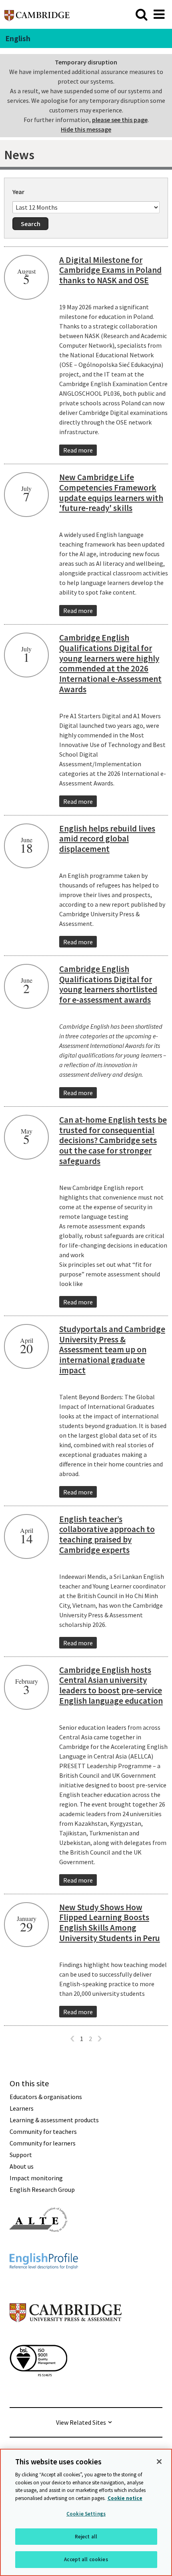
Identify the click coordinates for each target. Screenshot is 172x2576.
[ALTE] (38, 2246)
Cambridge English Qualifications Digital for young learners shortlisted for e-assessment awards (108, 985)
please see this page (120, 120)
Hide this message (86, 129)
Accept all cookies (86, 2559)
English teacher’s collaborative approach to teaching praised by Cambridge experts (107, 1535)
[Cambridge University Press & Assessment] (66, 2338)
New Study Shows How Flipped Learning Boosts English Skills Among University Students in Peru (110, 1923)
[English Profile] (44, 2284)
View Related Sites (81, 2422)
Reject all (86, 2537)
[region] (86, 2512)
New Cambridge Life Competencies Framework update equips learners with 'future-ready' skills (111, 493)
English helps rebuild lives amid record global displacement (107, 839)
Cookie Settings (86, 2514)
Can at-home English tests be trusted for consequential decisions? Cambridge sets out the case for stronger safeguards (113, 1140)
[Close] (159, 2462)
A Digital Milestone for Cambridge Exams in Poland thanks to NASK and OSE (110, 270)
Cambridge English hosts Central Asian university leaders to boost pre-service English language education (111, 1686)
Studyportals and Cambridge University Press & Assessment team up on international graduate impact (112, 1350)
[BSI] (38, 2391)
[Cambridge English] (37, 14)
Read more (78, 450)
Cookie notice (125, 2498)
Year (18, 192)
